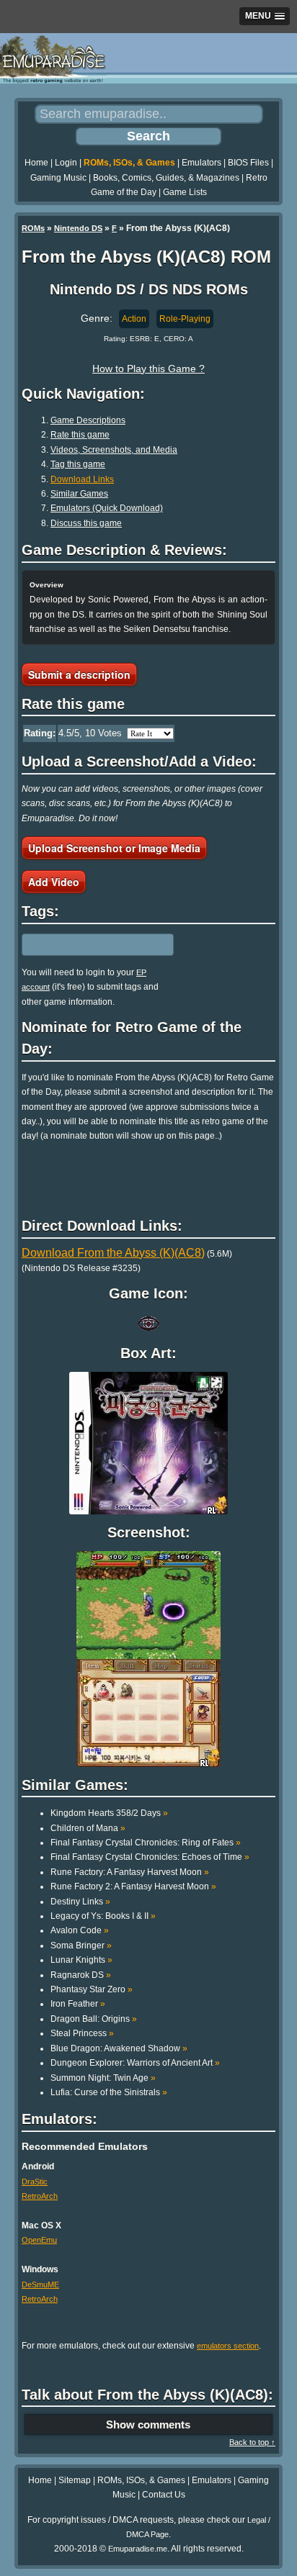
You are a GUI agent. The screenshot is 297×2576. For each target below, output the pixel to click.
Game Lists (185, 192)
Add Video (54, 882)
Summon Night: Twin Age (103, 2078)
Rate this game (80, 435)
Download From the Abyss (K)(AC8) (113, 1253)
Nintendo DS (78, 228)
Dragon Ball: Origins (94, 2019)
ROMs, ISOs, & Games (129, 163)
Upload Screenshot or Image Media (114, 848)
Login (66, 163)
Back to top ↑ (252, 2442)
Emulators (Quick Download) (107, 508)
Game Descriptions (88, 420)
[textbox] (84, 944)
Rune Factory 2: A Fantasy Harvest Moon (133, 1886)
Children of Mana (88, 1828)
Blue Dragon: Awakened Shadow (119, 2048)
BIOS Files (248, 163)
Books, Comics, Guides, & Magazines (166, 178)
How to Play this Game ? (148, 369)
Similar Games (79, 494)
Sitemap (75, 2480)
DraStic (35, 2182)
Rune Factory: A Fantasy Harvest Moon (130, 1872)
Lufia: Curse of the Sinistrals (109, 2092)
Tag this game (78, 464)
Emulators (201, 163)
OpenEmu (39, 2240)
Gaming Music (58, 178)
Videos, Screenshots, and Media (114, 450)
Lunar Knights (81, 1960)
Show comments (148, 2424)
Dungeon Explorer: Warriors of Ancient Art (135, 2063)
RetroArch (40, 2196)
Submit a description (79, 674)
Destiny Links (80, 1902)
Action (134, 319)
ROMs (33, 228)
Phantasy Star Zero (92, 1989)
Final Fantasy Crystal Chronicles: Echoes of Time (150, 1857)
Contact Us (164, 2495)
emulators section (228, 2346)
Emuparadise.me (138, 2549)
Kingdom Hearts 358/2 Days (109, 1813)
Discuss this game (86, 523)
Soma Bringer (81, 1945)
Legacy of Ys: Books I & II (103, 1916)
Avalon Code (80, 1930)
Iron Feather (78, 2004)
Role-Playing (185, 319)
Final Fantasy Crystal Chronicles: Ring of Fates (146, 1843)
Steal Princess (82, 2033)
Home (36, 163)
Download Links (82, 479)
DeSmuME (40, 2284)
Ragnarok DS (81, 1975)
